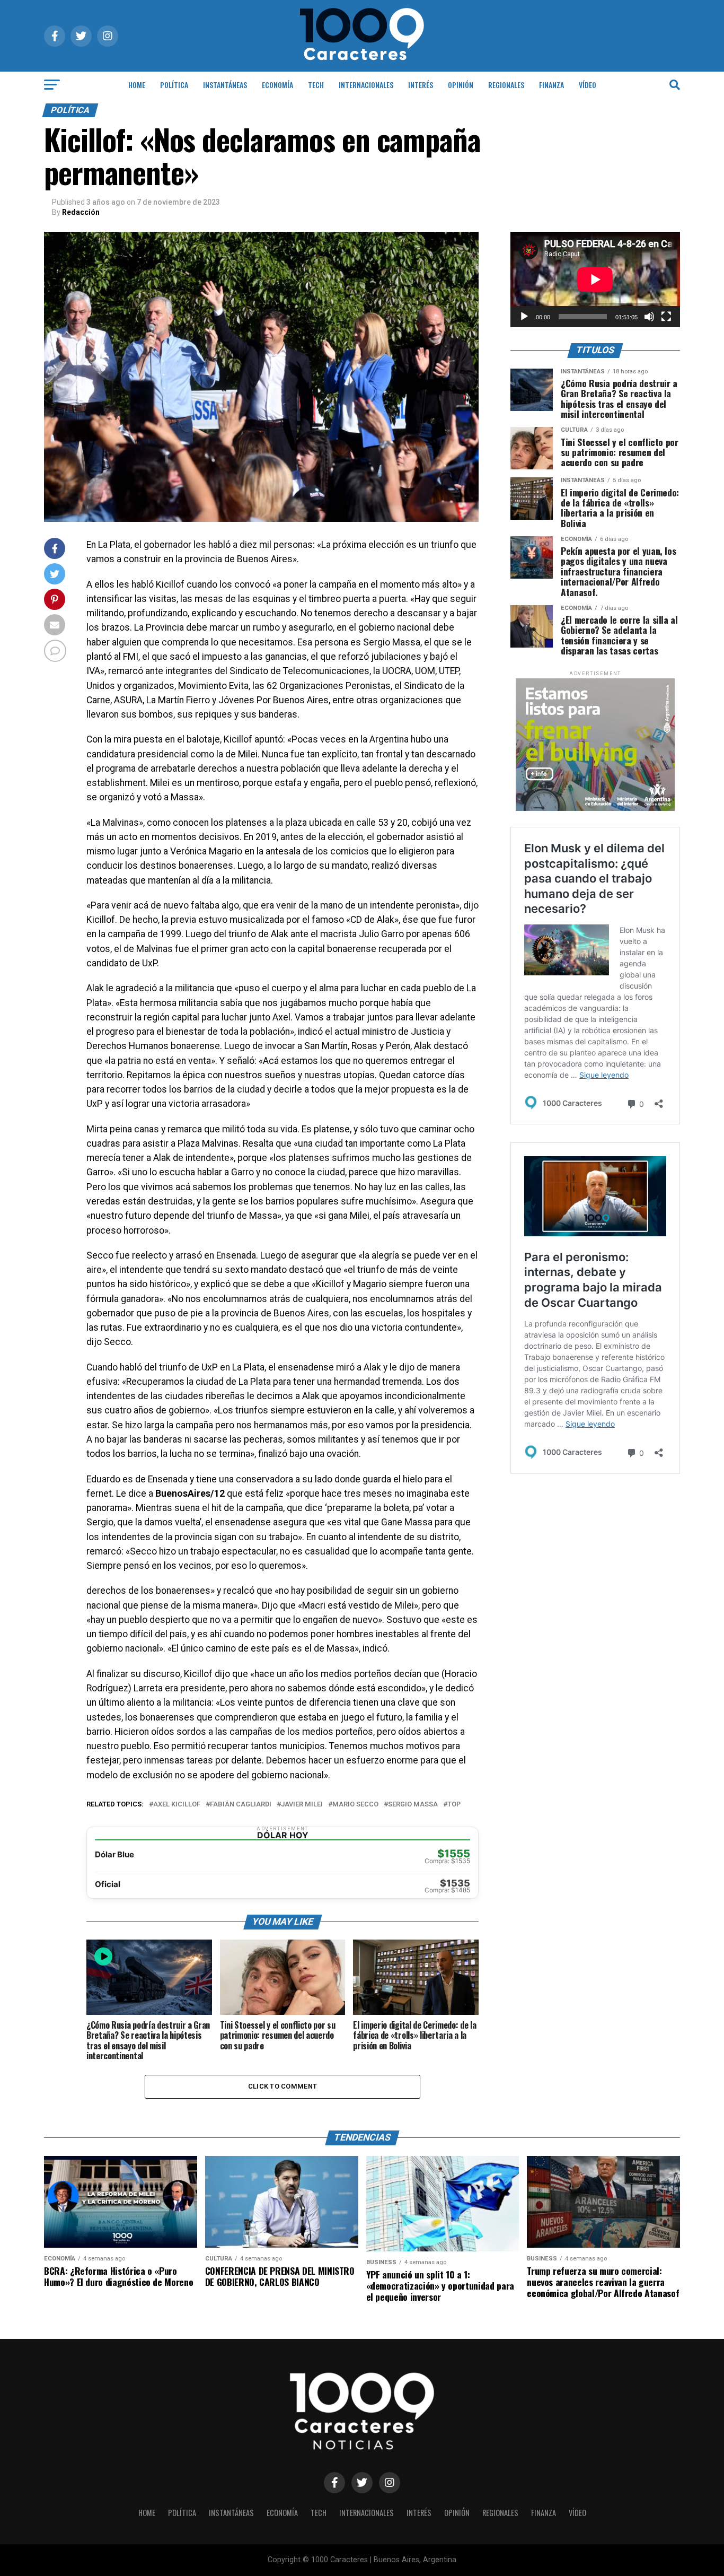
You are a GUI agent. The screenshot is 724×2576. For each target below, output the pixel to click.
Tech (316, 85)
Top (454, 1805)
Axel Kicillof (177, 1805)
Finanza (551, 85)
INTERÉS (421, 85)
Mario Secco (355, 1805)
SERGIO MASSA (413, 1805)
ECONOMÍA (277, 85)
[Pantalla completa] (666, 317)
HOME (137, 85)
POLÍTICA (174, 85)
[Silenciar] (649, 317)
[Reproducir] (524, 317)
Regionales (506, 85)
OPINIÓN (461, 85)
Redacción (81, 212)
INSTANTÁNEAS (225, 85)
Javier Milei (302, 1805)
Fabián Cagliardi (241, 1805)
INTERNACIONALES (366, 85)
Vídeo (588, 85)
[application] (595, 280)
